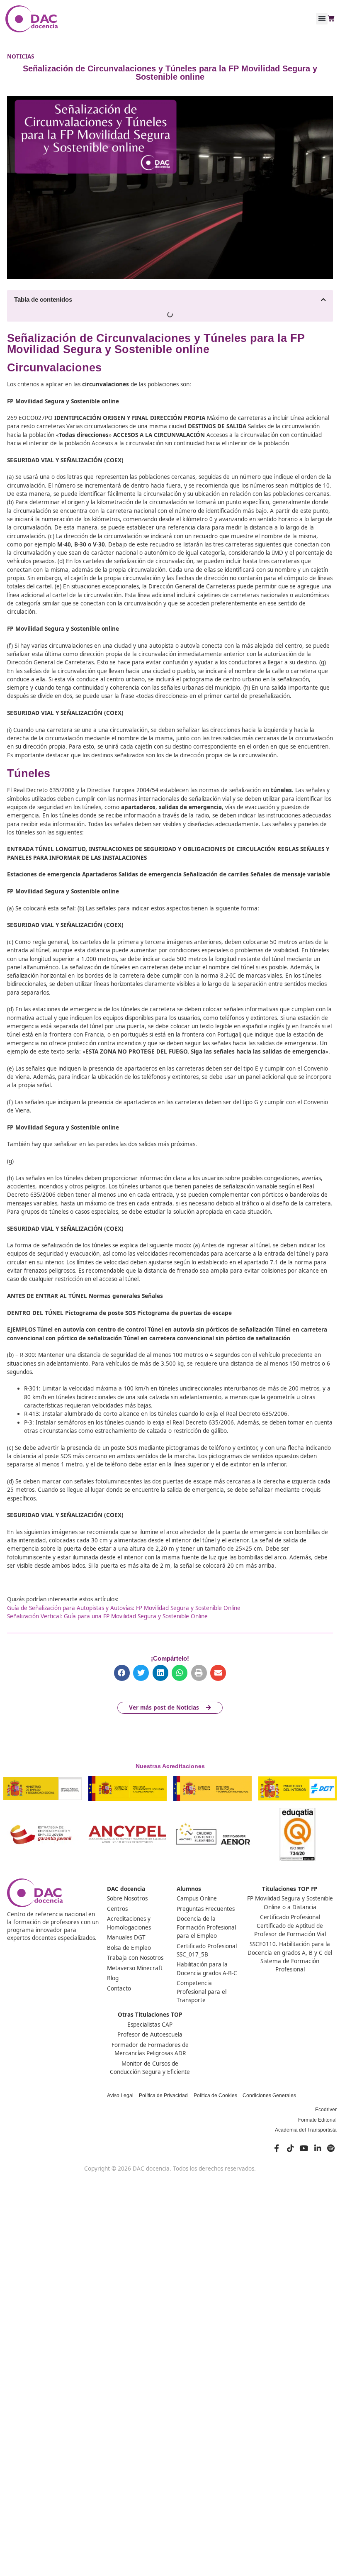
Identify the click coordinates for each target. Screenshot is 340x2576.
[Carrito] (331, 19)
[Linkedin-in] (318, 2148)
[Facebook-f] (277, 2148)
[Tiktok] (290, 2148)
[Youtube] (304, 2148)
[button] (322, 19)
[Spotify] (331, 2148)
